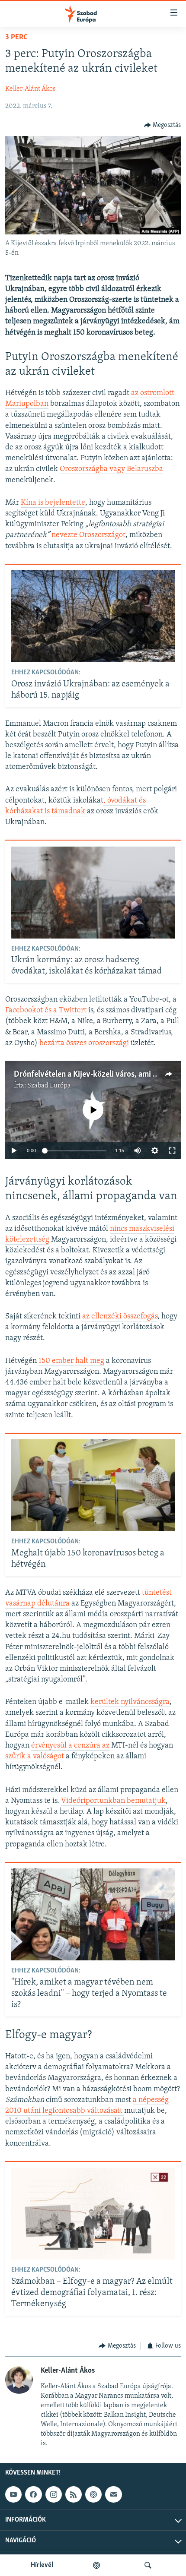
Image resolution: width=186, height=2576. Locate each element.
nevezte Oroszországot (88, 535)
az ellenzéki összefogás (120, 1317)
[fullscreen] (172, 1151)
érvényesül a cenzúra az (70, 1746)
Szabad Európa (49, 1086)
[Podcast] (93, 2494)
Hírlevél (42, 2565)
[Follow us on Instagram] (54, 2494)
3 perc (16, 38)
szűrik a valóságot (35, 1757)
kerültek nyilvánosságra (130, 1702)
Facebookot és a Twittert (46, 1011)
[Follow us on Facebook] (33, 2494)
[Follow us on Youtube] (13, 2494)
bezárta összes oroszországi (84, 1043)
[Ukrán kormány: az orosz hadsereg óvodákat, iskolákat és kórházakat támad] (93, 893)
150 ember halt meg (71, 1361)
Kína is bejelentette (53, 503)
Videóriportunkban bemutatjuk (113, 1801)
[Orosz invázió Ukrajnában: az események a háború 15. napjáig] (93, 616)
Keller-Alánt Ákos (30, 89)
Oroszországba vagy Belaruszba (111, 469)
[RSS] (74, 2494)
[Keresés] (148, 2565)
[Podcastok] (96, 2565)
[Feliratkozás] (113, 2494)
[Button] (163, 125)
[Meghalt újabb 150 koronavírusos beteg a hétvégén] (93, 1485)
